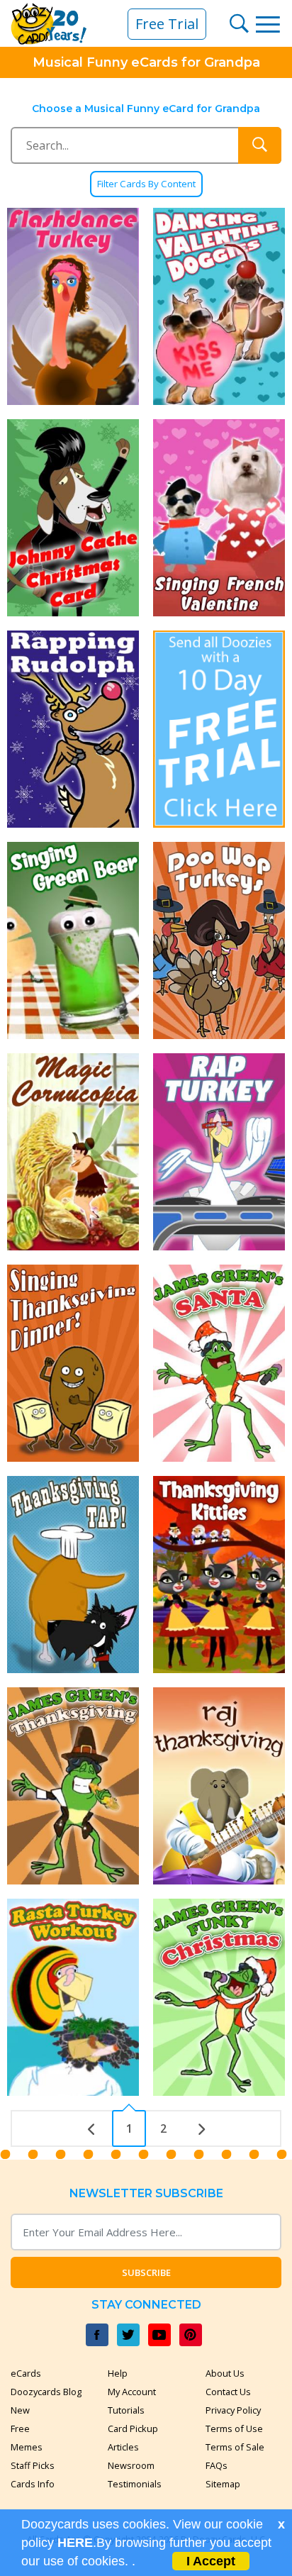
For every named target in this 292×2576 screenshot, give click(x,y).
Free (20, 2428)
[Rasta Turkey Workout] (73, 1997)
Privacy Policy (233, 2410)
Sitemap (223, 2484)
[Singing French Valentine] (219, 518)
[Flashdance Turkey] (73, 306)
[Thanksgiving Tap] (73, 1575)
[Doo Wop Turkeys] (219, 940)
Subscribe (146, 2272)
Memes (27, 2447)
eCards (26, 2373)
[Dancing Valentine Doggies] (219, 306)
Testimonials (135, 2484)
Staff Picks (33, 2465)
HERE (75, 2543)
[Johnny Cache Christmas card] (73, 518)
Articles (123, 2447)
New (20, 2410)
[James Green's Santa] (219, 1363)
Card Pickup (133, 2428)
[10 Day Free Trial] (219, 729)
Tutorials (126, 2410)
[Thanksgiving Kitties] (219, 1575)
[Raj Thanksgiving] (219, 1786)
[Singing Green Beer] (73, 940)
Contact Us (228, 2392)
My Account (132, 2392)
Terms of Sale (235, 2447)
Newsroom (131, 2465)
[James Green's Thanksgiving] (73, 1786)
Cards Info (33, 2484)
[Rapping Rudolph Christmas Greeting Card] (73, 729)
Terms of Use (234, 2428)
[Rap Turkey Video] (219, 1152)
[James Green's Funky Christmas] (219, 1997)
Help (118, 2373)
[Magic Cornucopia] (73, 1152)
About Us (225, 2373)
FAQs (217, 2465)
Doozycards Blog (46, 2392)
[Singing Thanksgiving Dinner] (73, 1363)
